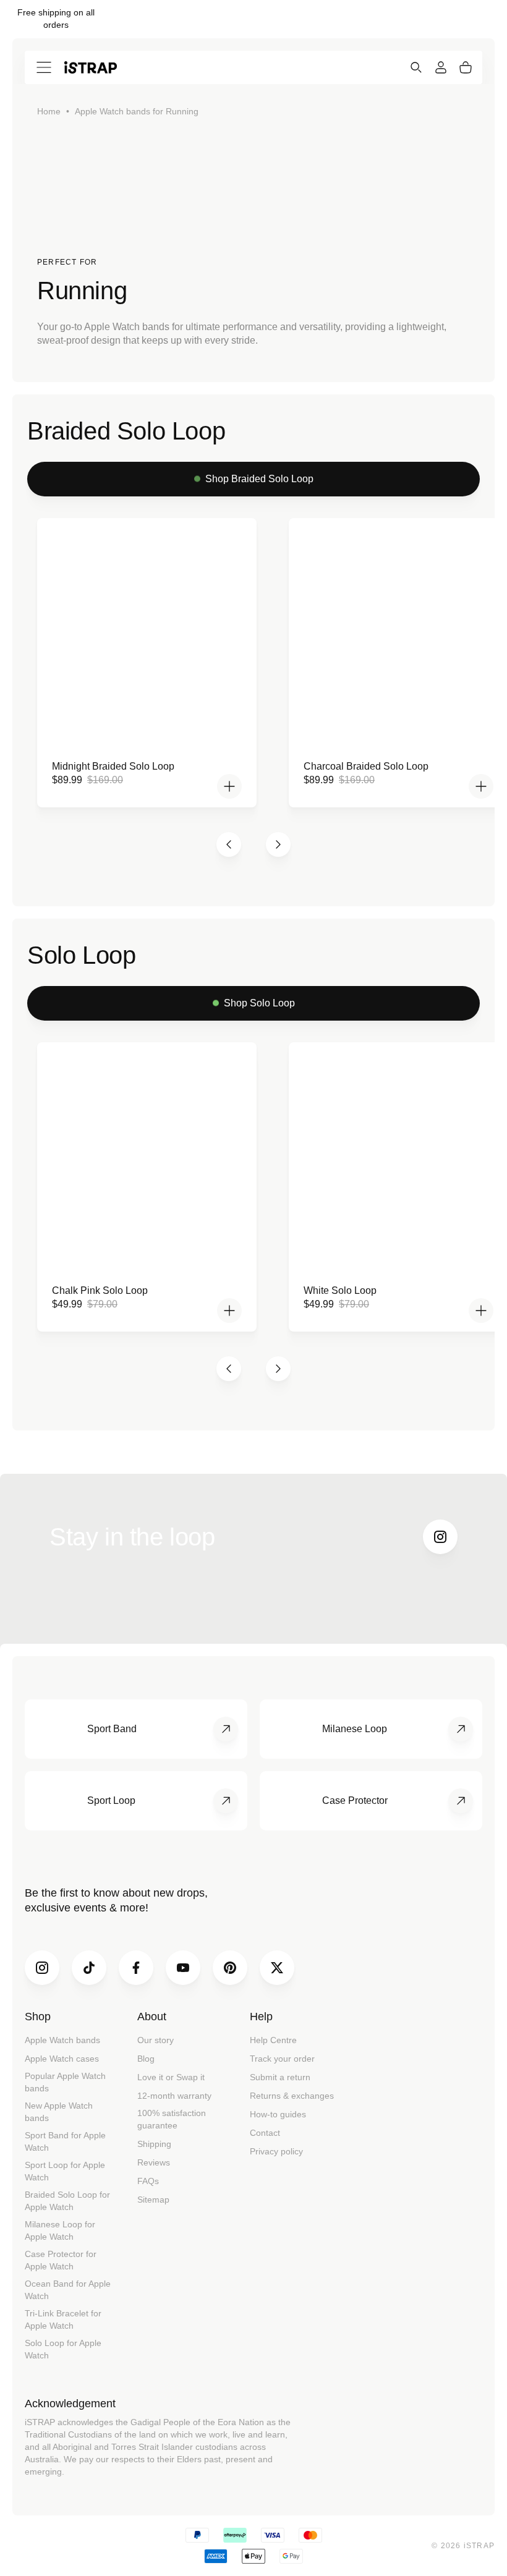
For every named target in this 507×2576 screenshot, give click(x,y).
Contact (265, 2133)
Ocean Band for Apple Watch (68, 2290)
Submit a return (280, 2077)
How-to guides (278, 2114)
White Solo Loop (340, 1290)
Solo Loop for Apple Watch (63, 2349)
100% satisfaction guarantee (172, 2119)
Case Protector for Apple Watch (61, 2260)
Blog (146, 2059)
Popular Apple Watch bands (65, 2082)
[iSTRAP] (91, 67)
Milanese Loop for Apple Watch (60, 2230)
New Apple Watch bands (59, 2112)
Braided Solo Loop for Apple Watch (67, 2201)
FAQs (148, 2181)
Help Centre (273, 2040)
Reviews (154, 2162)
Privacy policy (276, 2151)
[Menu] (44, 67)
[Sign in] (441, 67)
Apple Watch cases (62, 2059)
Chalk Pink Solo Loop (100, 1290)
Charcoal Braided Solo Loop (366, 766)
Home (49, 111)
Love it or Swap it (171, 2077)
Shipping (154, 2144)
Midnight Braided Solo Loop (113, 766)
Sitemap (153, 2200)
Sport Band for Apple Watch (65, 2141)
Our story (156, 2040)
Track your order (282, 2059)
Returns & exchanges (292, 2096)
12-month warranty (174, 2096)
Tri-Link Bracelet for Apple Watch (63, 2319)
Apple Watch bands (62, 2040)
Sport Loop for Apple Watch (65, 2171)
